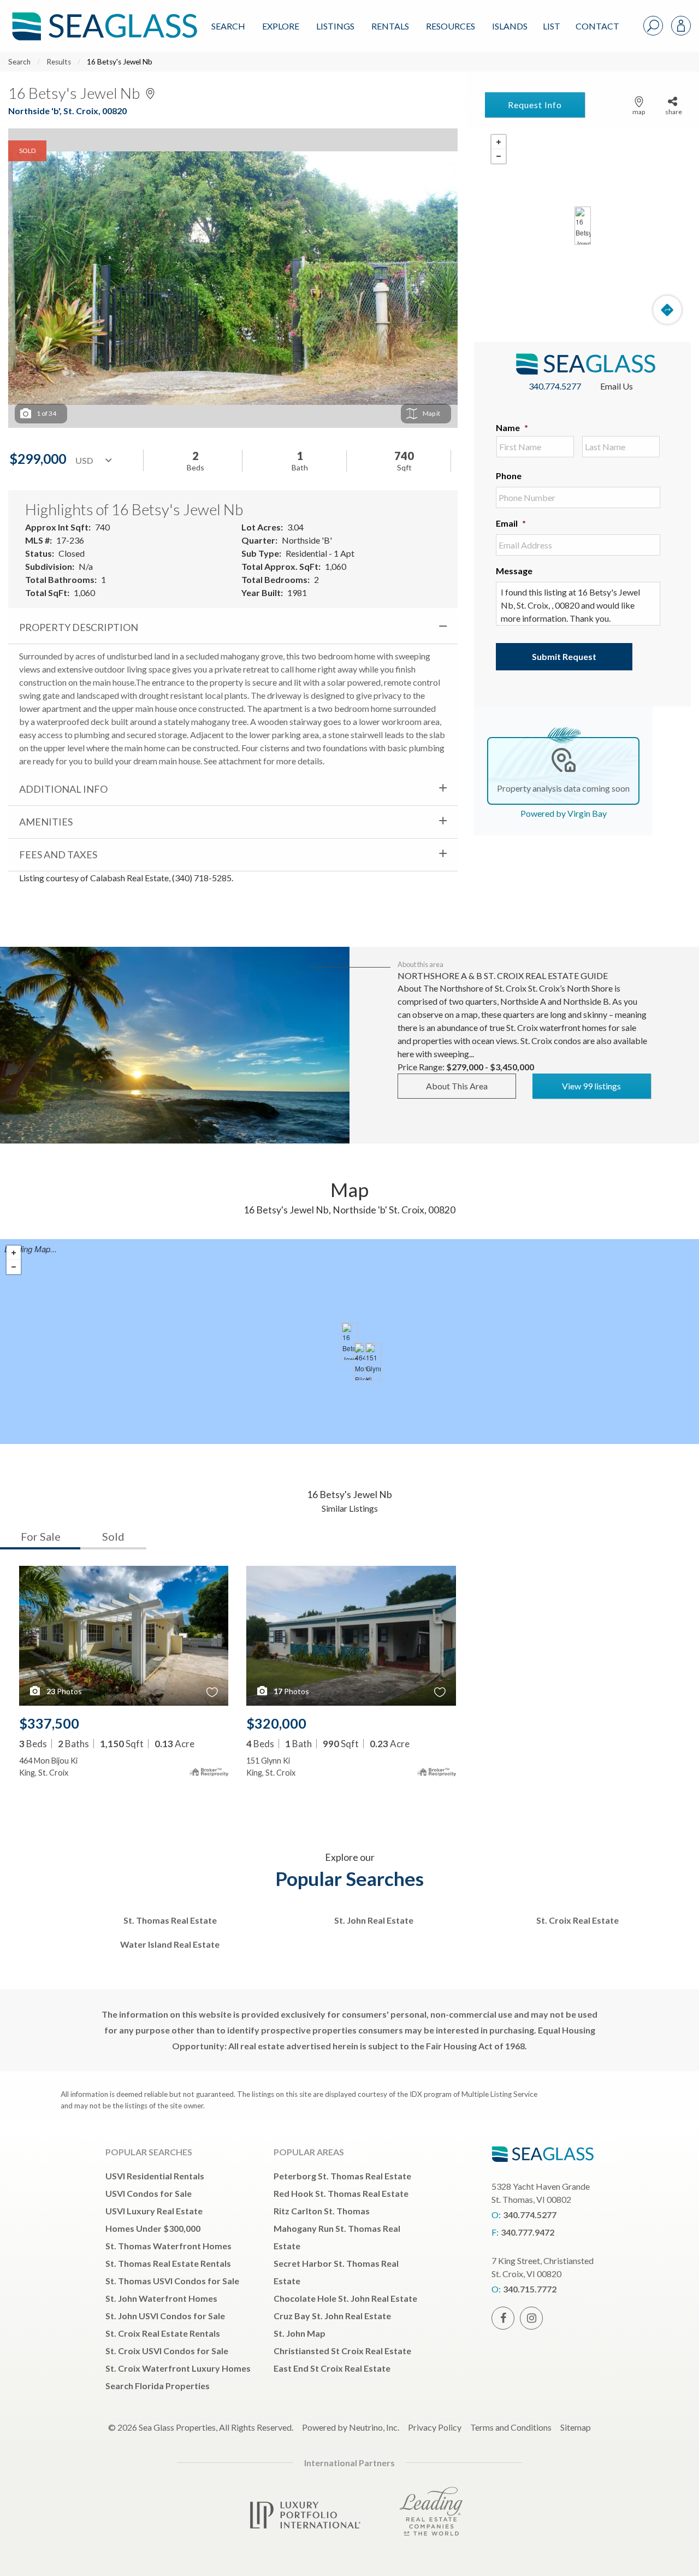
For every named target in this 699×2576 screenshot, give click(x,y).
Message (514, 571)
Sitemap (576, 2427)
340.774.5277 (555, 386)
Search (228, 26)
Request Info (535, 105)
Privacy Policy (435, 2427)
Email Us (617, 386)
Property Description (79, 627)
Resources (451, 26)
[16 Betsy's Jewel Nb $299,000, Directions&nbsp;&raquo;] (583, 226)
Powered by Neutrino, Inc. (351, 2427)
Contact (597, 26)
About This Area (457, 1086)
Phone (509, 476)
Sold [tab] (113, 1536)
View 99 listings (591, 1086)
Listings (335, 26)
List (552, 26)
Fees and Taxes (58, 854)
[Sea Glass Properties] (103, 17)
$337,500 (49, 1723)
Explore (281, 26)
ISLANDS (510, 26)
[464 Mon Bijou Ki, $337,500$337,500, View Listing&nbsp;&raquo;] (362, 1361)
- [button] (499, 156)
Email (511, 523)
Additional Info (63, 789)
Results (59, 62)
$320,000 (276, 1723)
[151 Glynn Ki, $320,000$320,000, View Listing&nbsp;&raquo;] (373, 1361)
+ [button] (499, 142)
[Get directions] (667, 310)
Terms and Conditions (511, 2427)
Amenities (46, 822)
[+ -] (582, 226)
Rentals (390, 26)
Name (512, 428)
